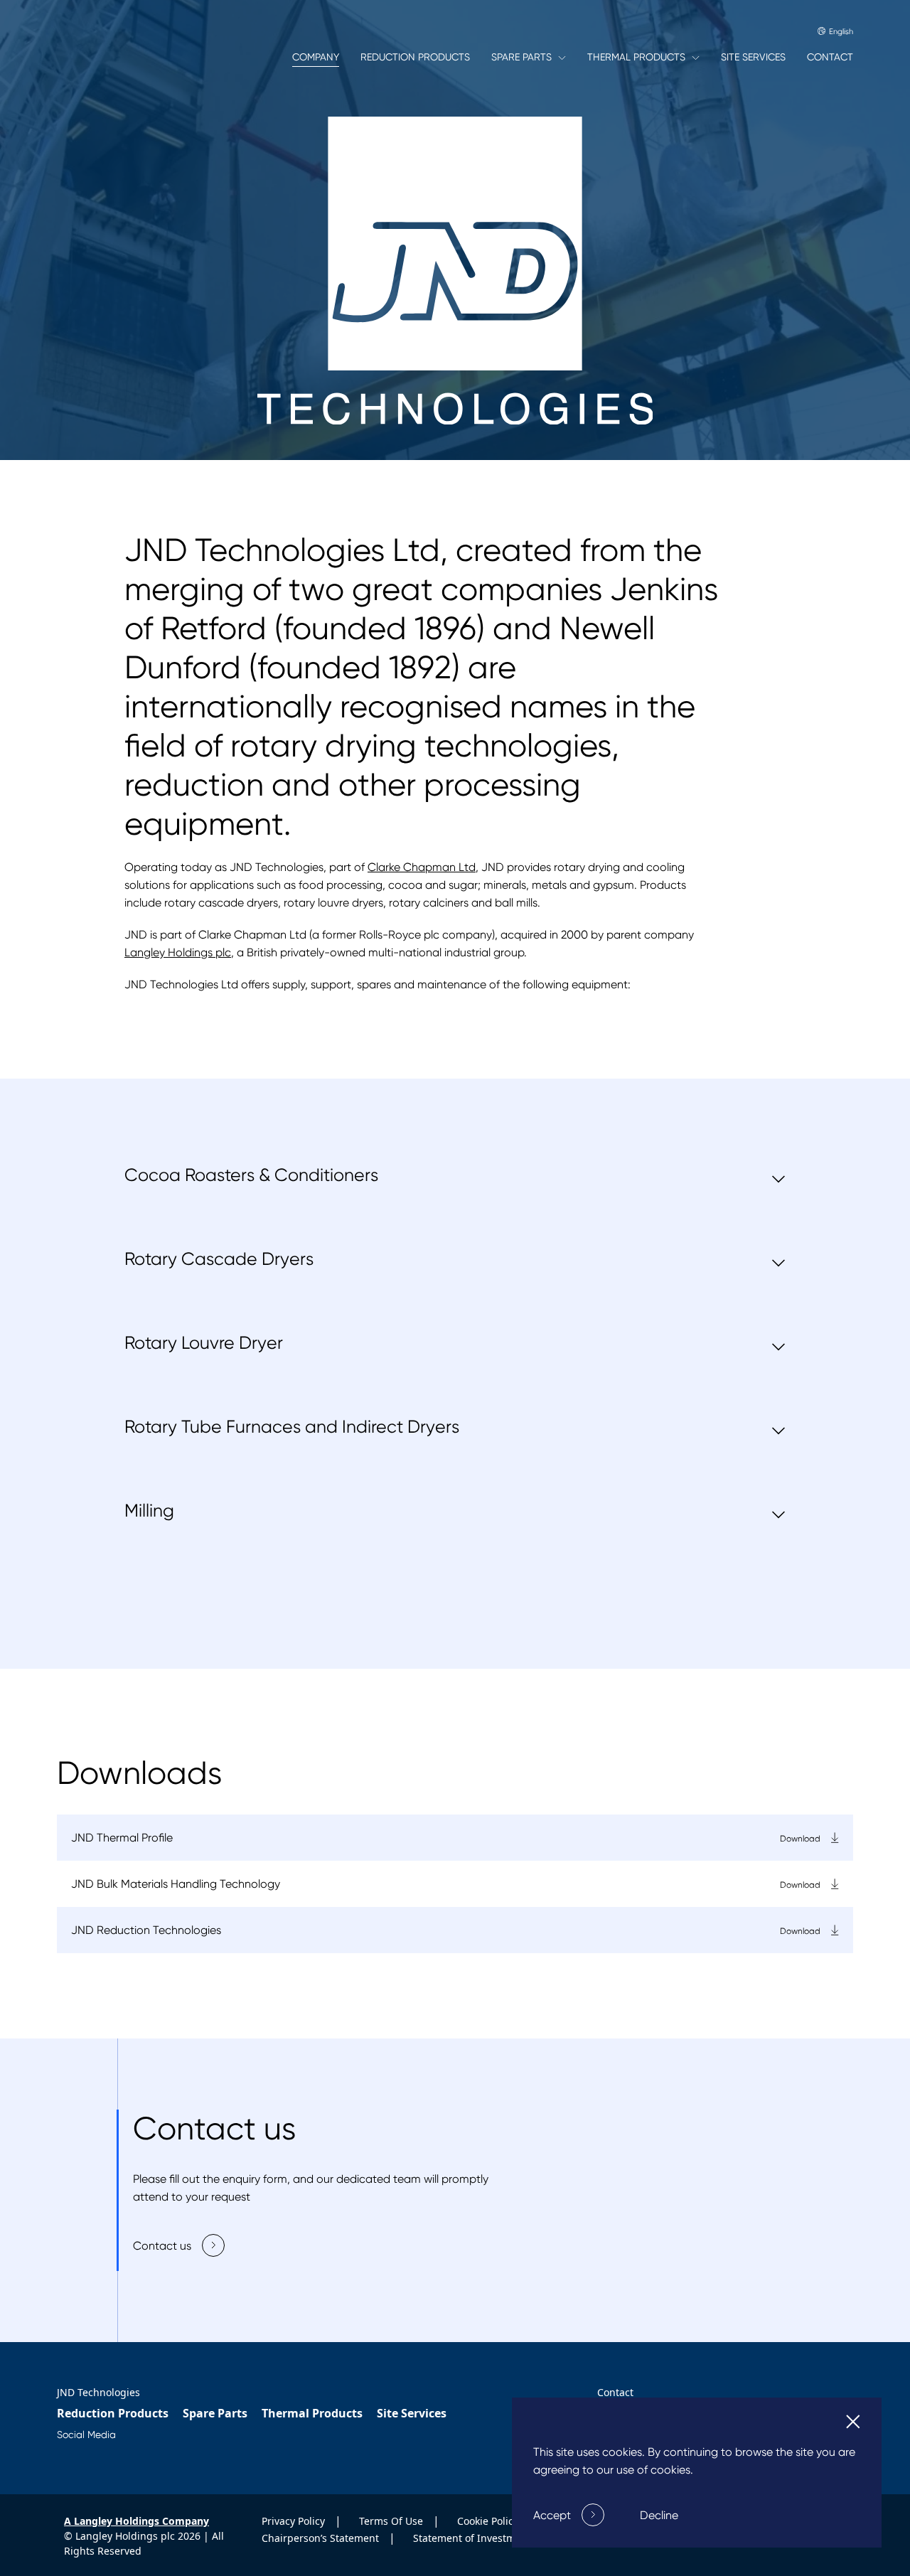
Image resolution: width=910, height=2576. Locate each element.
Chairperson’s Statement (322, 2538)
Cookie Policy (489, 2521)
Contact (615, 2392)
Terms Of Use (392, 2521)
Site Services (412, 2413)
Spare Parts (215, 2413)
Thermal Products (312, 2413)
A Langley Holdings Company (136, 2521)
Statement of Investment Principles (497, 2538)
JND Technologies (98, 2392)
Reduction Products (113, 2413)
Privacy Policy (295, 2521)
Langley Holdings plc (178, 952)
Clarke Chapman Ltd (422, 867)
